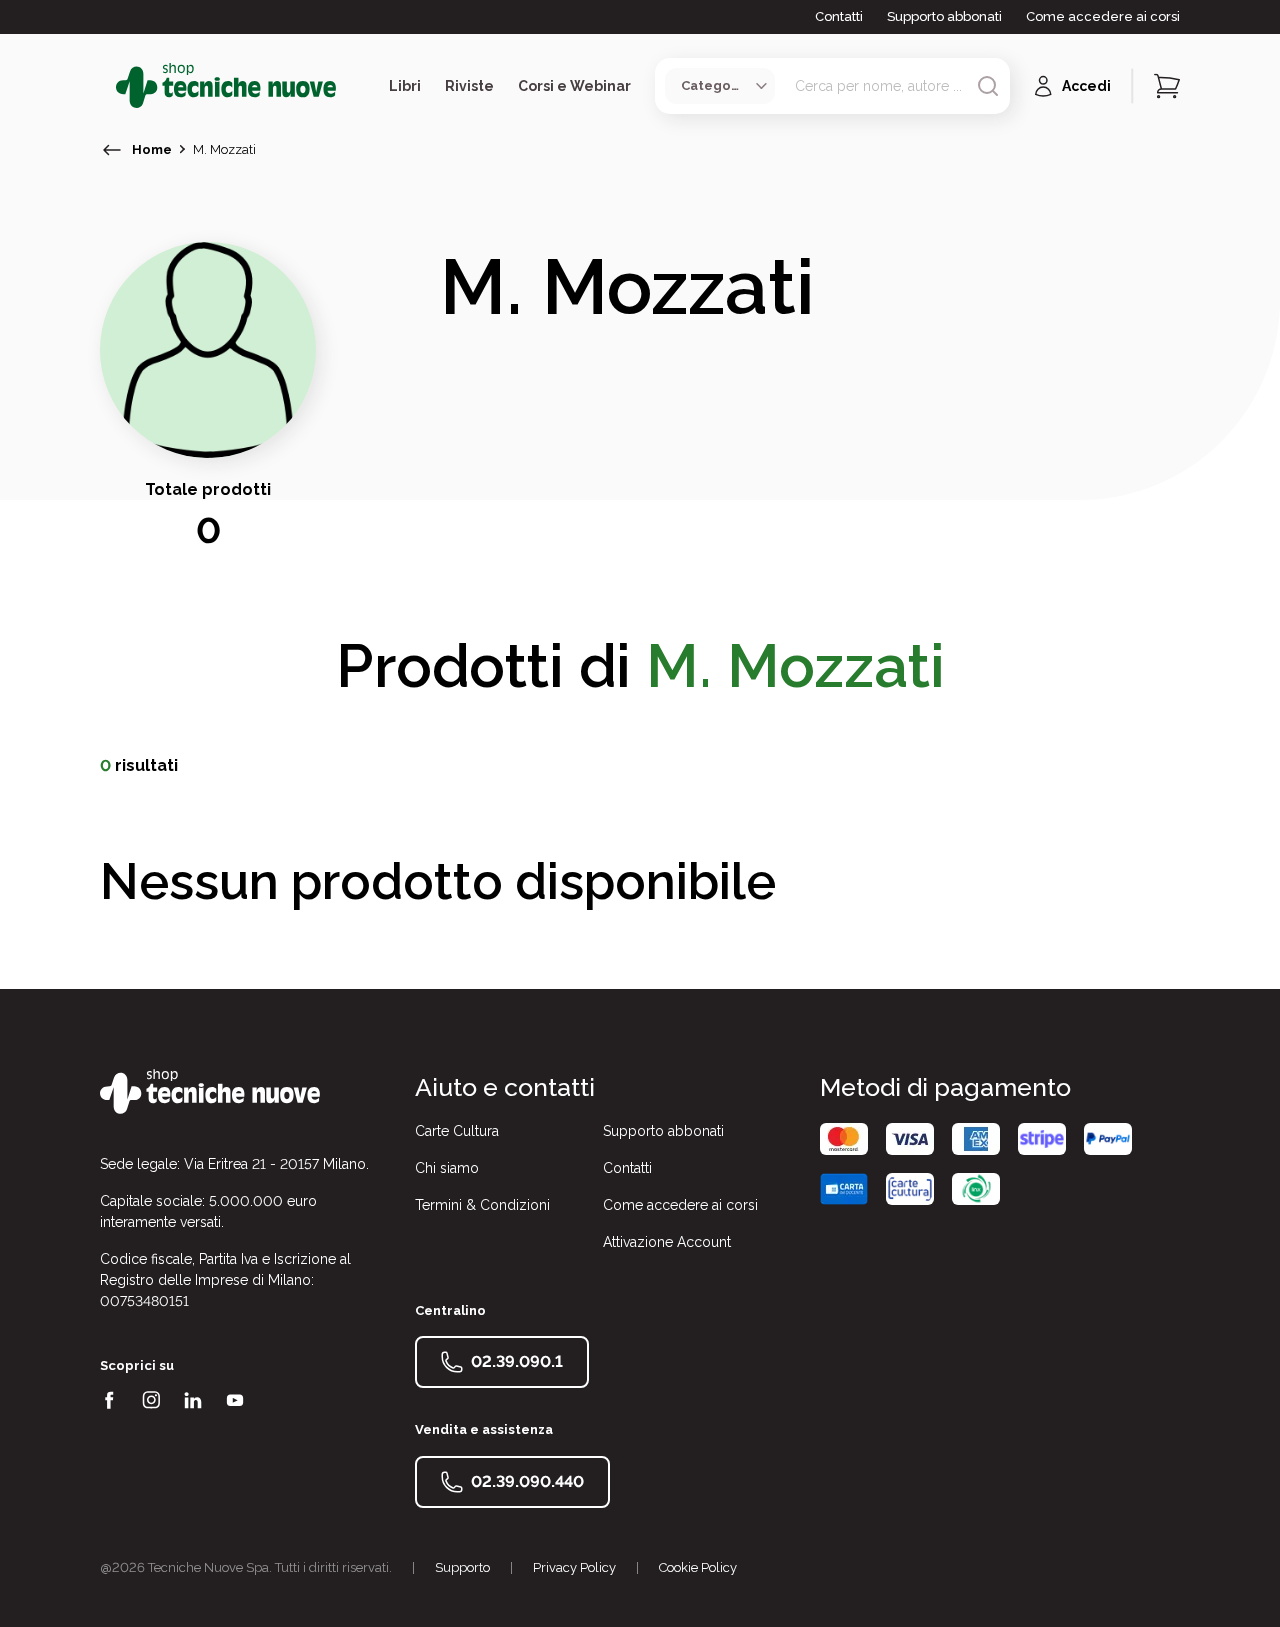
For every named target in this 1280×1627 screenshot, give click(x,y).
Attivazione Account (667, 1242)
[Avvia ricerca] (988, 86)
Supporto (462, 1567)
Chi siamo (447, 1168)
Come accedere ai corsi (1103, 16)
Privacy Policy (574, 1567)
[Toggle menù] (108, 86)
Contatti (839, 16)
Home (152, 149)
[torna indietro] (112, 150)
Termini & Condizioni (482, 1205)
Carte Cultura (457, 1131)
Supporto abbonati (944, 16)
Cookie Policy (698, 1567)
